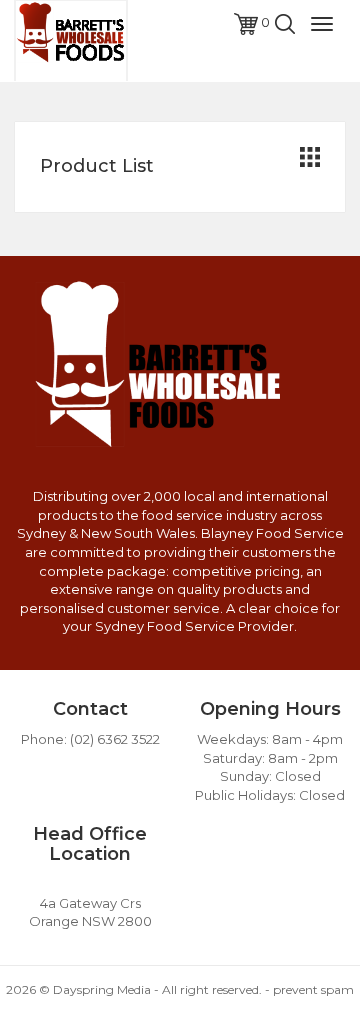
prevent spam (313, 989)
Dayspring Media (102, 989)
